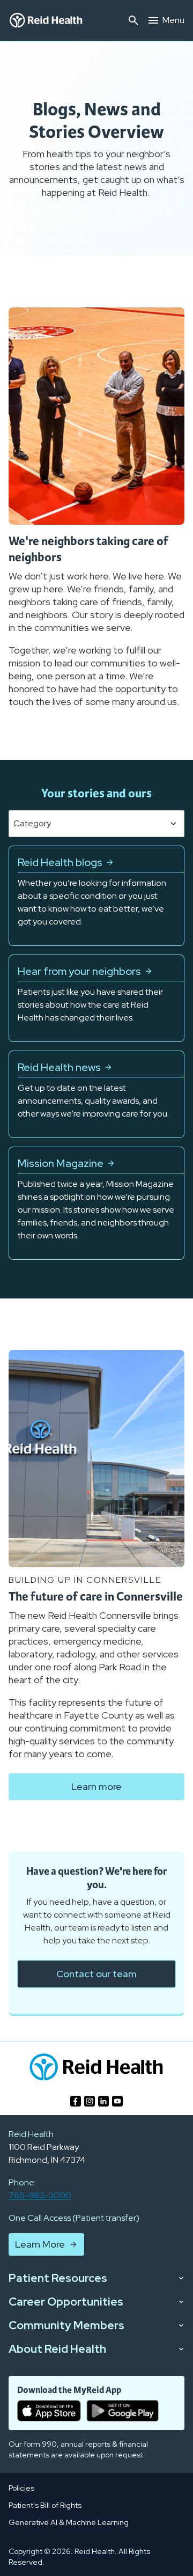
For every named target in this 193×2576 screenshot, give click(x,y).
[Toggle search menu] (133, 20)
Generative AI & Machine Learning (69, 2522)
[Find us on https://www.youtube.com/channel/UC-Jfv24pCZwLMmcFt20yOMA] (117, 2101)
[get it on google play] (123, 2411)
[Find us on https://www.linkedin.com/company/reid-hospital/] (103, 2101)
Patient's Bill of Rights (45, 2505)
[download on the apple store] (49, 2411)
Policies (21, 2488)
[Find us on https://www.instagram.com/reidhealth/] (90, 2101)
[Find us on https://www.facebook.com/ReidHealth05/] (76, 2101)
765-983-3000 (40, 2195)
